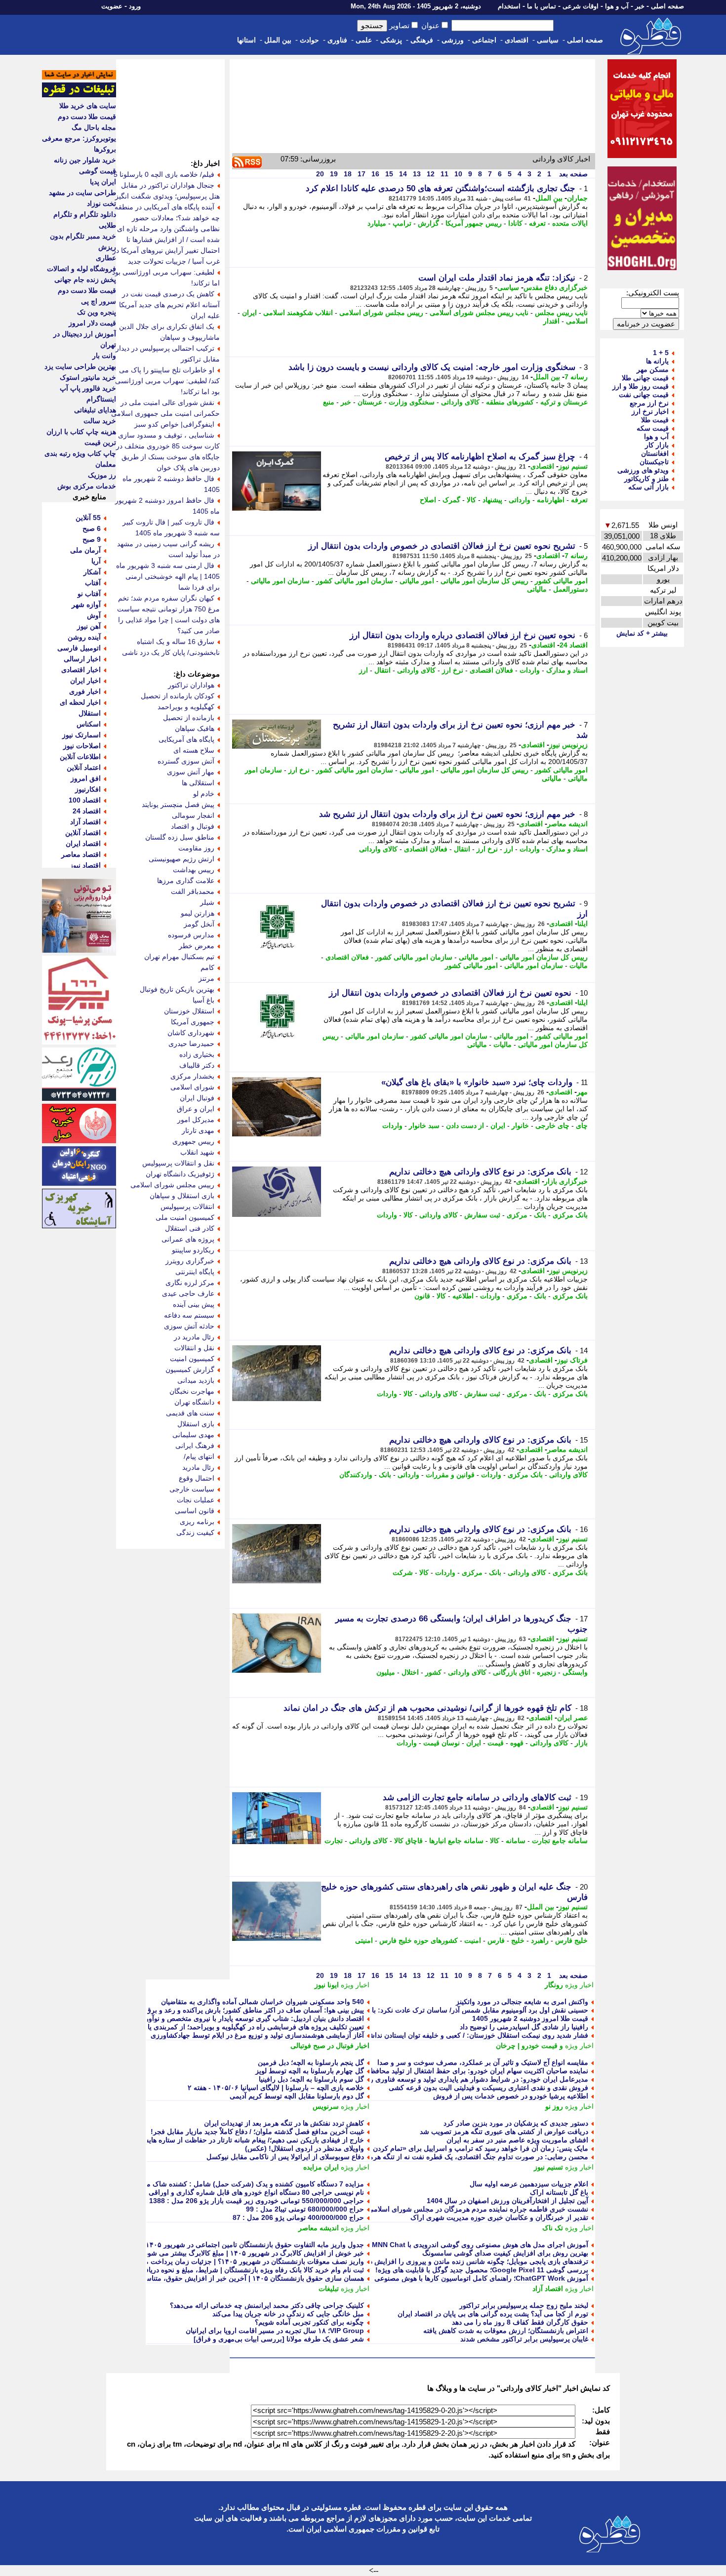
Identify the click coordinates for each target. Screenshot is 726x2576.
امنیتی (364, 1940)
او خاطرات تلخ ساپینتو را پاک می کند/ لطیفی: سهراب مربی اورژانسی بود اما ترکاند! (167, 381)
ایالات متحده (570, 223)
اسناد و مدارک (567, 670)
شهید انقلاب (197, 1152)
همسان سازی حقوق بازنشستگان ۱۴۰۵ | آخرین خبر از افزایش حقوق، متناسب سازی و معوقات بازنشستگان (209, 2278)
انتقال (383, 670)
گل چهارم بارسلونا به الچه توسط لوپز (310, 2071)
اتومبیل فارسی (79, 648)
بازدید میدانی (196, 1380)
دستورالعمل (570, 589)
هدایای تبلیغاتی (95, 410)
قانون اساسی (195, 1511)
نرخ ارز (453, 670)
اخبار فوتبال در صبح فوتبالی (330, 2046)
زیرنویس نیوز (568, 745)
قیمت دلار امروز (92, 323)
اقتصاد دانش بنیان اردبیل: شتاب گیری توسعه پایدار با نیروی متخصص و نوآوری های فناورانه (233, 2018)
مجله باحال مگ (94, 127)
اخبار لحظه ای (80, 702)
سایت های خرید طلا (88, 106)
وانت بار (104, 356)
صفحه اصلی (667, 6)
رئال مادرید (198, 1467)
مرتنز (206, 978)
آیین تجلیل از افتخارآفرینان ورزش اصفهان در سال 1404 (507, 2201)
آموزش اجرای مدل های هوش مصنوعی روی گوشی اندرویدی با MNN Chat (480, 2245)
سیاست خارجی (192, 1489)
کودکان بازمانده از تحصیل (178, 696)
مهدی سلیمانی (193, 1435)
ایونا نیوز (327, 1985)
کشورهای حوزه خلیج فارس (419, 1940)
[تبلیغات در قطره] (79, 95)
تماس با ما (542, 6)
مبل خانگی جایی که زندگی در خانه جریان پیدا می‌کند (288, 2314)
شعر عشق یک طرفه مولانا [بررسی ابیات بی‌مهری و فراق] (279, 2339)
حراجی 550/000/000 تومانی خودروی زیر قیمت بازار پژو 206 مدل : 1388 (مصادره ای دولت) (229, 2201)
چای (582, 1126)
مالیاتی (537, 589)
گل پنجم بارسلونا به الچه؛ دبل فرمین (311, 2062)
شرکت (403, 1572)
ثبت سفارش (482, 1215)
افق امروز (86, 778)
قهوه (517, 1743)
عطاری (106, 258)
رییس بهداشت (194, 870)
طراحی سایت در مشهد (82, 193)
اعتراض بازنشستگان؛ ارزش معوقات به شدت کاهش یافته (506, 2331)
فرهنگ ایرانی (195, 1446)
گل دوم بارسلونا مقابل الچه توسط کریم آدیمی (297, 2096)
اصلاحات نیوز (82, 746)
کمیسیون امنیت (192, 1359)
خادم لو (204, 794)
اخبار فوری (85, 691)
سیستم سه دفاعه (189, 1315)
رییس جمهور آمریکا (474, 223)
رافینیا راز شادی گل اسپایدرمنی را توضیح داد (524, 2027)
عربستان (370, 402)
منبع (329, 402)
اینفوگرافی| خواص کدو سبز (174, 424)
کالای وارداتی (460, 402)
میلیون (386, 1672)
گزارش (428, 223)
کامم (207, 967)
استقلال (90, 713)
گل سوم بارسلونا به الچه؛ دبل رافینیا (311, 2079)
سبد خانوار (424, 1126)
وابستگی (575, 1672)
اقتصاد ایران (83, 844)
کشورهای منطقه (510, 402)
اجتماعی (484, 40)
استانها (246, 40)
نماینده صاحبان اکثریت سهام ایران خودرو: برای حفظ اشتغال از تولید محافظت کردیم (466, 2071)
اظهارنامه (551, 500)
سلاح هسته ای (194, 750)
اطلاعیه (463, 1296)
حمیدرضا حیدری (191, 1044)
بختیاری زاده (197, 1054)
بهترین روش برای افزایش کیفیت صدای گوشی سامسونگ (505, 2253)
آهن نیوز (89, 626)
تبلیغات (329, 2289)
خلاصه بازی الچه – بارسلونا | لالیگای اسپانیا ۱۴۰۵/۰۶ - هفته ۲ (276, 2088)
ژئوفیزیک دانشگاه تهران (180, 1174)
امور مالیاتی (417, 581)
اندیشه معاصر (567, 824)
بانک (540, 1215)
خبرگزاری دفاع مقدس (556, 287)
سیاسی (548, 40)
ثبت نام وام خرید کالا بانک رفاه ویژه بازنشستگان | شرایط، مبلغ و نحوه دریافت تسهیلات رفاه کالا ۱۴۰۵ (217, 2270)
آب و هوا (617, 6)
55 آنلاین (88, 518)
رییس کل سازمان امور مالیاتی (484, 581)
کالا (471, 500)
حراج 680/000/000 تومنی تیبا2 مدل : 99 (305, 2209)
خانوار (520, 1126)
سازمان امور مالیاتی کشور (355, 581)
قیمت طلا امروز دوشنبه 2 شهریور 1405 (530, 2018)
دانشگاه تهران (194, 1402)
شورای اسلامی (192, 1087)
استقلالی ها (198, 783)
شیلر (207, 902)
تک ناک (553, 2228)
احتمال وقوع (197, 1478)
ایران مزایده (321, 2167)
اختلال (410, 1672)
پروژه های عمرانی (188, 1239)
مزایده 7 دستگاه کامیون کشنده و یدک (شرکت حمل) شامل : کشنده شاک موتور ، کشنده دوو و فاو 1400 (214, 2184)
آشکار (92, 572)
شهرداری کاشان (191, 1033)
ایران (249, 313)
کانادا (515, 223)
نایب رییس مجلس (561, 313)
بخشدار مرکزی (192, 1076)
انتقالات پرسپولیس (187, 1207)
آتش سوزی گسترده (186, 761)
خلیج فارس (571, 1940)
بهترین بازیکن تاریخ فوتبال (177, 989)
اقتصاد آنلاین (83, 833)
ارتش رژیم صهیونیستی (181, 859)
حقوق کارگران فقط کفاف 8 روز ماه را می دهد (520, 2322)
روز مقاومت (196, 848)
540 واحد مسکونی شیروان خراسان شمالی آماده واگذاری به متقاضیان (262, 2002)
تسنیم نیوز (573, 466)
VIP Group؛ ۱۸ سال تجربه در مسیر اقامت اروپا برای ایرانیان (275, 2331)
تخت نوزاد (101, 203)
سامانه (516, 1841)
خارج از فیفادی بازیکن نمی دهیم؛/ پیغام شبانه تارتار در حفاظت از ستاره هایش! (251, 2140)
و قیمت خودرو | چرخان (529, 2046)
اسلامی (577, 321)
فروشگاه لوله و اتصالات (81, 269)
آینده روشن (84, 637)
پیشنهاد (492, 500)
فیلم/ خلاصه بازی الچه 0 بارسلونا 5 (164, 174)
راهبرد (540, 1940)
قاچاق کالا (408, 1841)
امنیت (473, 1940)
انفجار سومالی (193, 815)
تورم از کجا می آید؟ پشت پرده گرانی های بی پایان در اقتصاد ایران (493, 2314)
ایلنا (583, 924)
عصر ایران (572, 1718)
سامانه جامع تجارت (560, 1841)
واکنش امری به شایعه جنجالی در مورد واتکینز (522, 2002)
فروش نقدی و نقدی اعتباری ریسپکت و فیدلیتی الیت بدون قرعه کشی (488, 2088)
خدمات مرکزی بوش (87, 486)
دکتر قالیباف (197, 1065)
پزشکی (391, 40)
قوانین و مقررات (450, 1475)
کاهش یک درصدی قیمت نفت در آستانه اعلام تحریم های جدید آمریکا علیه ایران (169, 305)
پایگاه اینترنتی (195, 1272)
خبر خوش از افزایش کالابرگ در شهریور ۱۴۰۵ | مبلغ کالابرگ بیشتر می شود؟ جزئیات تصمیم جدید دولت (215, 2253)
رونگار (554, 1985)
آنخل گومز (199, 924)
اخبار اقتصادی (81, 670)
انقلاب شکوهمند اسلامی (298, 313)
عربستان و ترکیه (564, 402)
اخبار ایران (85, 681)
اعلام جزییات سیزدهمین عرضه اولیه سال (529, 2184)
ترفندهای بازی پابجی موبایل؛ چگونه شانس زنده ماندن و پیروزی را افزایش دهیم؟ (472, 2261)
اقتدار (551, 321)
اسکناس (89, 724)
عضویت (112, 6)
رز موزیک (102, 475)
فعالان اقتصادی (491, 670)
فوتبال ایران (197, 1098)
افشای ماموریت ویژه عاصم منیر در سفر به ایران (517, 2140)
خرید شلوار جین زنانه (85, 160)
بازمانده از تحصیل (189, 718)
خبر (640, 6)
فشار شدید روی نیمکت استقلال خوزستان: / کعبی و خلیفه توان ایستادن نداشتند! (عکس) (462, 2035)
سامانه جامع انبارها (456, 1841)
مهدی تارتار (198, 1130)
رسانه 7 (576, 377)
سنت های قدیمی (190, 1413)
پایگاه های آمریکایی (186, 739)
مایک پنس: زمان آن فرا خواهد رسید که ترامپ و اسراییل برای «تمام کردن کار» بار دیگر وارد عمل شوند (438, 2148)
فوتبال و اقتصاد (193, 826)
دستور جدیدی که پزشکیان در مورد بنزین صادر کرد (516, 2123)
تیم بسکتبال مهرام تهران (179, 957)
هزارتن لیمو (198, 913)
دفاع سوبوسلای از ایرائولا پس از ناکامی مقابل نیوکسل (285, 2157)
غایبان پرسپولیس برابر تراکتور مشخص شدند (524, 2339)
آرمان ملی (85, 550)
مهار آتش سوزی (191, 772)
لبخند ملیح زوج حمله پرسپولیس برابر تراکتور (524, 2305)
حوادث (309, 40)
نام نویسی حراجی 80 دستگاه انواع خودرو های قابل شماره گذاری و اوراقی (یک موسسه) (236, 2192)
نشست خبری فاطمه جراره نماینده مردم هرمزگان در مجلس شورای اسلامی (478, 2209)
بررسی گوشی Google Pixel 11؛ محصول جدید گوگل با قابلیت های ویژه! (482, 2270)
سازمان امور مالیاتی (280, 581)
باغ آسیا (203, 1000)
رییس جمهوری (193, 1141)
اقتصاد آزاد (548, 2289)
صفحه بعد (572, 174)
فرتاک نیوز (572, 1360)
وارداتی (520, 500)
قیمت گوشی (98, 171)
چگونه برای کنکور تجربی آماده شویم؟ (309, 2322)
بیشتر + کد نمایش (642, 633)
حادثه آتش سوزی (189, 1326)
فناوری (337, 40)
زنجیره (546, 1672)
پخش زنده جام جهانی (85, 280)
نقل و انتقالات (194, 1348)
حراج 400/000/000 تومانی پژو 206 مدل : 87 (298, 2217)
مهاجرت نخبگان (192, 1391)
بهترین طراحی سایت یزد (80, 366)
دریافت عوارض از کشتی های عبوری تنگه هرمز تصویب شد (504, 2132)
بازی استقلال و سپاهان (182, 1196)
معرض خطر (197, 946)
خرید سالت (100, 421)
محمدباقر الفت (193, 891)
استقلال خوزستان (189, 1011)
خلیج (518, 1940)
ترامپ (402, 223)
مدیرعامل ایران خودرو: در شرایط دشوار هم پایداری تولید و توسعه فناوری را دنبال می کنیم (457, 2079)
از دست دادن (465, 1126)
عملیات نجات (196, 1500)
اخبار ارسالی (82, 659)
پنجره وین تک (97, 312)
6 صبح (92, 528)
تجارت (334, 1841)
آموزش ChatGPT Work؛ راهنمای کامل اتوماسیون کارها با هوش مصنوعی (481, 2278)
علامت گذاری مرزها (186, 881)
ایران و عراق (196, 1109)
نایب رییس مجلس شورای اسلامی (479, 313)
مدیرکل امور (196, 1120)
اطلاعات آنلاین (80, 757)
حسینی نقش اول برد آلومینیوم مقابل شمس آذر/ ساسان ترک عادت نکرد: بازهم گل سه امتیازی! (450, 2010)
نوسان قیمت (442, 1743)
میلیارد (377, 223)
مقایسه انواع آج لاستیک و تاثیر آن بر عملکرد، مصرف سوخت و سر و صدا (483, 2062)
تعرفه (537, 223)
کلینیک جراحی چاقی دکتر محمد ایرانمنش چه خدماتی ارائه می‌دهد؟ (267, 2305)
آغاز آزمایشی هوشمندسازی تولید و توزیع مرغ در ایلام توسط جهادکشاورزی (257, 2035)
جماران (577, 198)
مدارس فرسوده (191, 935)
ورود (135, 6)
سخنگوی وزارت (412, 402)
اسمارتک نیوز (81, 735)
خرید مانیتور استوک (88, 377)
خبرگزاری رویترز (190, 1261)
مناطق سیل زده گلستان (180, 837)
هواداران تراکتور (191, 685)
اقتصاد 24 (574, 645)
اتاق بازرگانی (512, 1672)
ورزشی (453, 40)
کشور (433, 1672)
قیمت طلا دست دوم (87, 117)
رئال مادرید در (194, 1337)
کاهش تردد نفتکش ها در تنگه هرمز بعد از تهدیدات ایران (284, 2123)
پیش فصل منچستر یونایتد (178, 805)
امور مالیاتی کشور (561, 581)
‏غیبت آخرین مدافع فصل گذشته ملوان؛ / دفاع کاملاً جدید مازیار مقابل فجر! (257, 2132)
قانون (422, 1296)
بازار (581, 1743)
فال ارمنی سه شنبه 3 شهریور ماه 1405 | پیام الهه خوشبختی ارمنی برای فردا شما (168, 576)
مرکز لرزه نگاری (190, 1283)
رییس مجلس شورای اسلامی (381, 313)
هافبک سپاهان (195, 728)
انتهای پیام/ (199, 1456)
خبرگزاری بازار (566, 1181)
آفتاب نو (89, 594)
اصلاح (428, 500)
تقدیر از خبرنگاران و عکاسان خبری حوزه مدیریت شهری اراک (499, 2217)
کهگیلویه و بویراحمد (186, 707)
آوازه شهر (86, 604)
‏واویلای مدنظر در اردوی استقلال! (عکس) (304, 2148)
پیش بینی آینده (194, 1304)
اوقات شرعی (581, 6)
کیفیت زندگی (195, 1532)
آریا (96, 561)
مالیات (579, 966)
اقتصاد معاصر (81, 854)
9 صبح (92, 539)
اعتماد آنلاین (84, 767)
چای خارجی (552, 1126)
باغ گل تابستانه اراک (559, 2192)
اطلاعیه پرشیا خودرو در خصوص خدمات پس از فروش (511, 2096)
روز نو (554, 2106)
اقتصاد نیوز (85, 865)
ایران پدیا (103, 182)
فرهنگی (422, 40)
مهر (582, 1092)
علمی (364, 40)
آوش (94, 615)
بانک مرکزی (570, 1215)
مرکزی (517, 1215)
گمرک (451, 500)
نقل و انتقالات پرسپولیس (178, 1163)
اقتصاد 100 (85, 800)
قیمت (496, 1743)
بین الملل (278, 40)
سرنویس (326, 2106)
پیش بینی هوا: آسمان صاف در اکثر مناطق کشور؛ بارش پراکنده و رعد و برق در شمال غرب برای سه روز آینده (206, 2010)
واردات (530, 670)
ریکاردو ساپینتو (193, 1250)
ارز (363, 670)
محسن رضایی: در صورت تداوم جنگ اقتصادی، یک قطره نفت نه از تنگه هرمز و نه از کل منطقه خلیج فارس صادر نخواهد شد (409, 2157)
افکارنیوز (88, 789)
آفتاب (93, 583)
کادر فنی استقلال (190, 1228)
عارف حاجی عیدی (188, 1293)
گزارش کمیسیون (190, 1369)
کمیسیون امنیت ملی (185, 1217)
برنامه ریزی (197, 1522)
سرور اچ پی (99, 301)
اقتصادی (517, 40)
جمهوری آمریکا (193, 1022)
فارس (496, 1940)
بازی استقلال (196, 1424)
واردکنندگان (356, 1475)
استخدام (509, 6)
